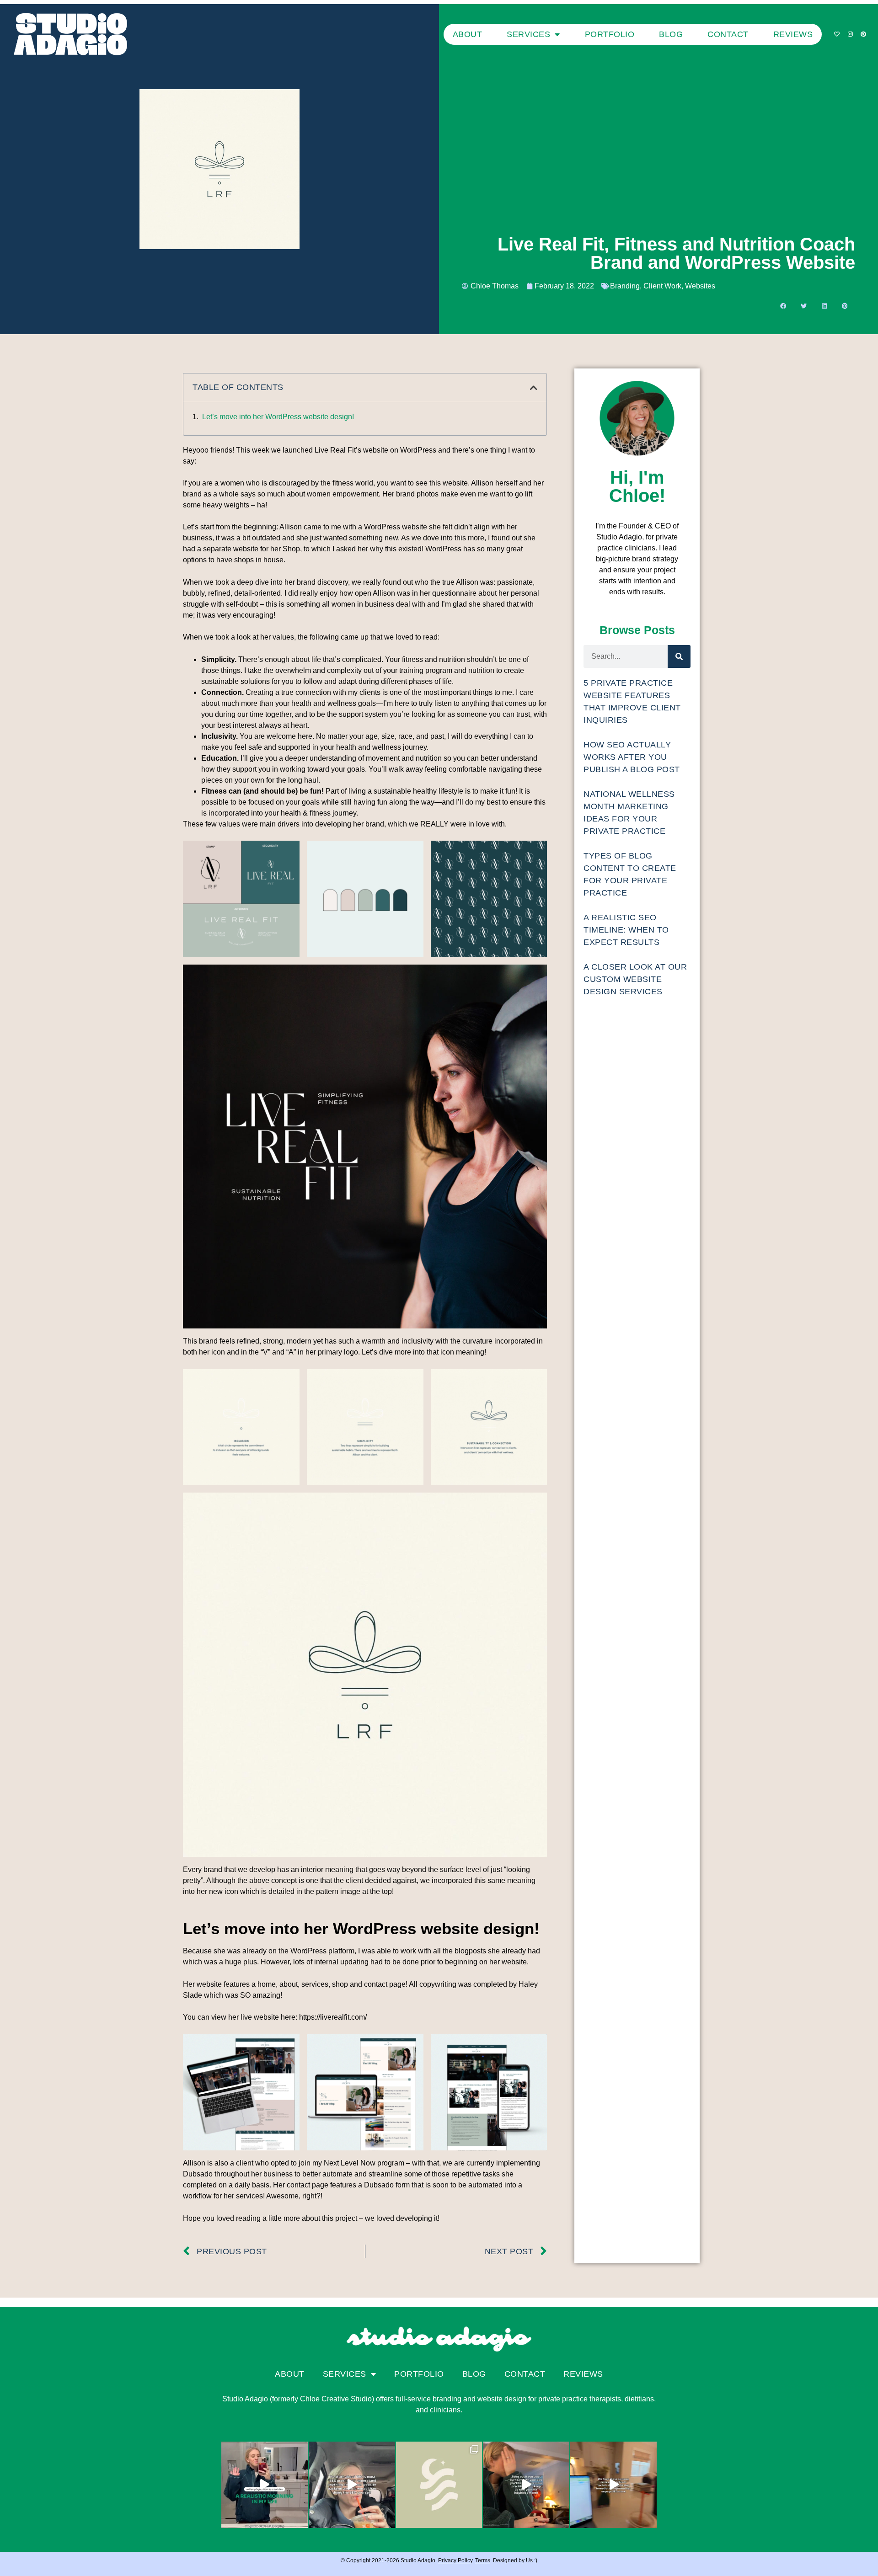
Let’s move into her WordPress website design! (278, 417)
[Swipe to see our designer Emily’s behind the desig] (439, 2485)
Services (528, 34)
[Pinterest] (863, 34)
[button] (783, 306)
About (468, 34)
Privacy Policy (455, 2560)
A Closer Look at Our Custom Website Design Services (635, 979)
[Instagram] (850, 34)
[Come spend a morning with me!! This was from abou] (265, 2485)
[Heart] (837, 34)
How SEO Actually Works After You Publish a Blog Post (632, 757)
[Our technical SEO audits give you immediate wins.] (613, 2485)
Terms (483, 2560)
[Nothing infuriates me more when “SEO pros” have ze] (352, 2485)
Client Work (662, 286)
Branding (625, 286)
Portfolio (610, 34)
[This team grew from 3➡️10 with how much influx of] (526, 2485)
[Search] (679, 656)
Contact (728, 34)
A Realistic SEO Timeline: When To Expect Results (626, 930)
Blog (671, 34)
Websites (700, 286)
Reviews (793, 34)
